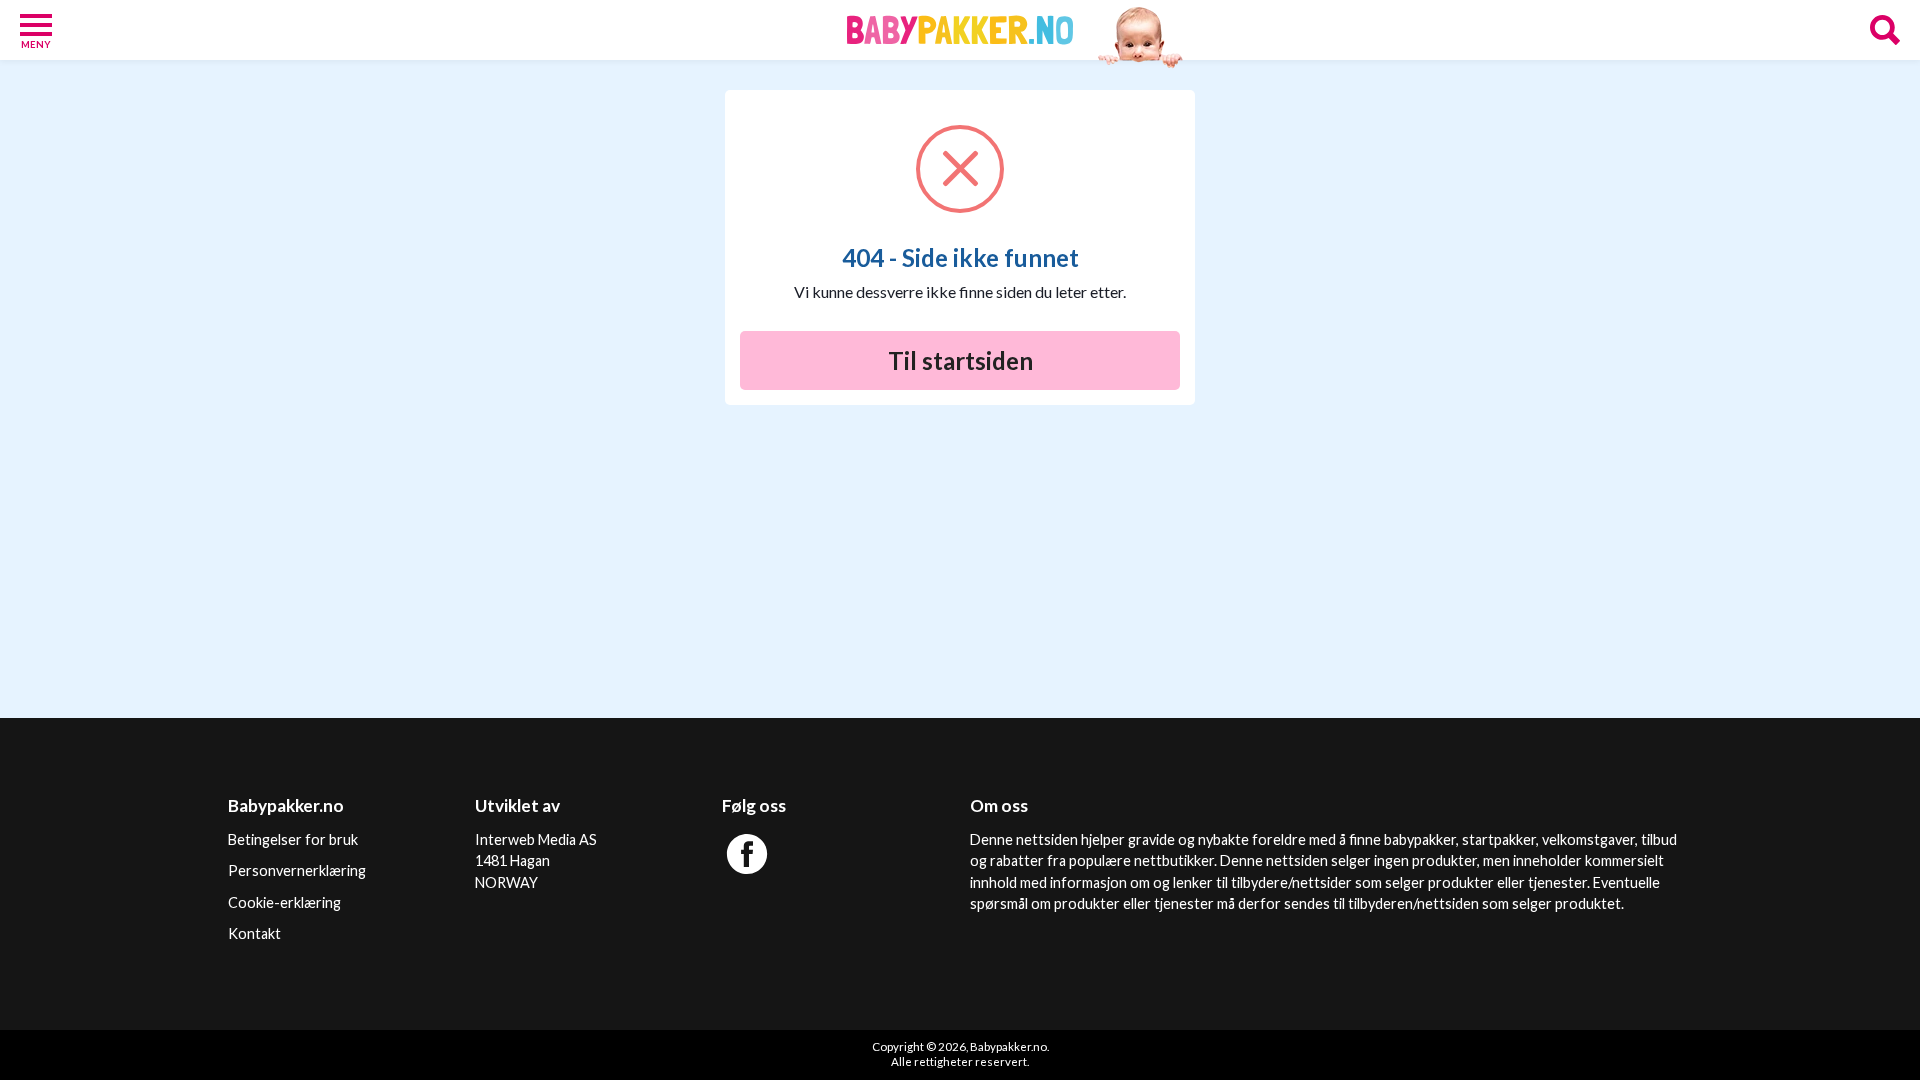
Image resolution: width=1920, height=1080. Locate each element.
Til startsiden (960, 360)
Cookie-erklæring (284, 902)
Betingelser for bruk (293, 839)
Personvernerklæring (297, 870)
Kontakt (254, 933)
